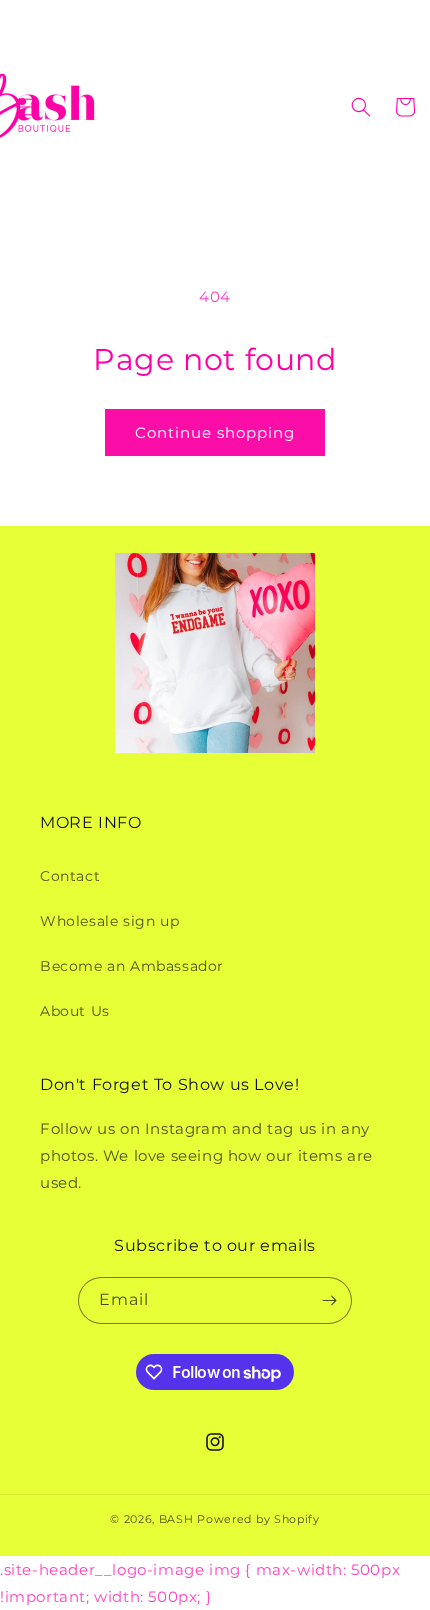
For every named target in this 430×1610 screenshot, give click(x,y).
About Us (75, 1011)
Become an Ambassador (132, 966)
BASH (176, 1519)
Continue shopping (215, 432)
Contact (70, 876)
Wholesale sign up (109, 921)
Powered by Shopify (258, 1519)
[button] (25, 107)
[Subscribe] (329, 1300)
